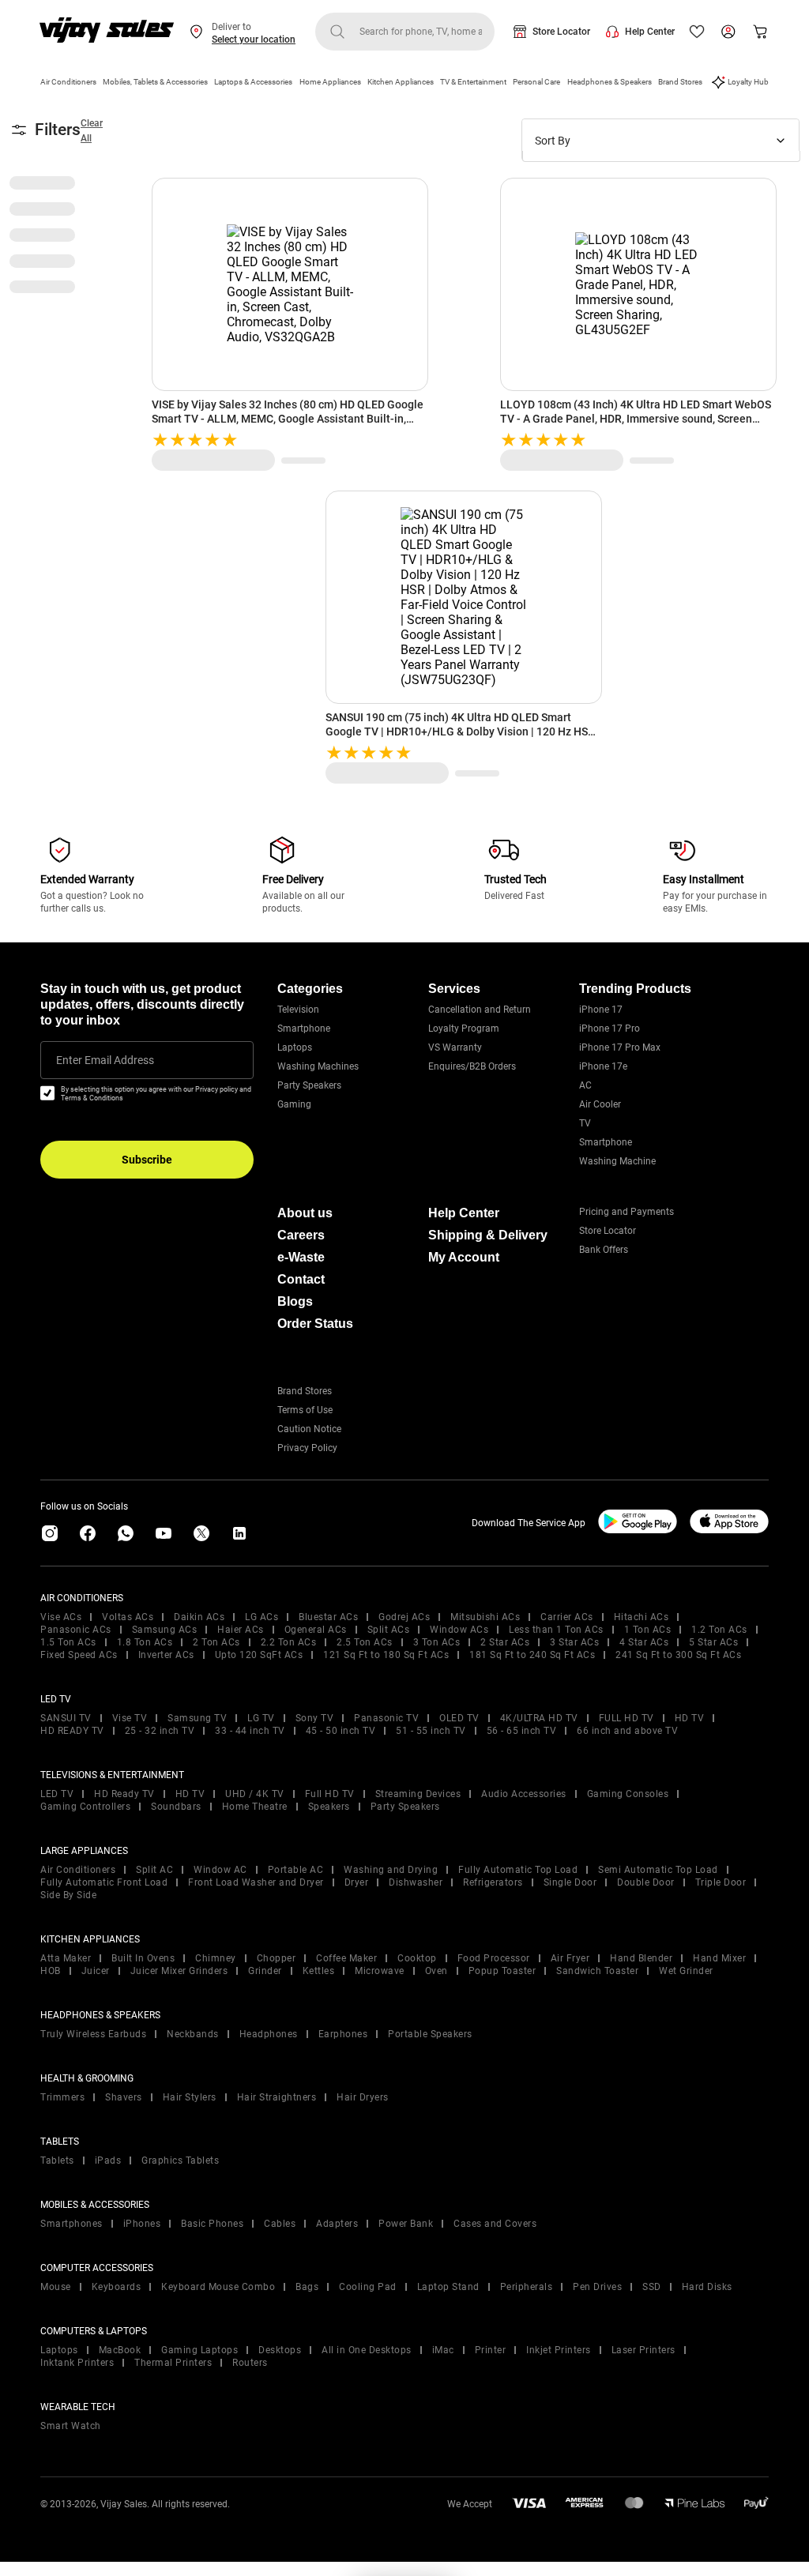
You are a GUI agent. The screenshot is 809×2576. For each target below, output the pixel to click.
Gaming (294, 1104)
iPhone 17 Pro (610, 1029)
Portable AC (296, 1870)
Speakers (329, 1807)
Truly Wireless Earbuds (93, 2034)
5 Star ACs (713, 1642)
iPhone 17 (601, 1010)
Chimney (216, 1958)
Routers (250, 2363)
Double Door (646, 1882)
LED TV (57, 1794)
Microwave (380, 1971)
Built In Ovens (143, 1958)
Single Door (570, 1882)
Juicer (96, 1971)
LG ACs (262, 1617)
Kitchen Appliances (401, 82)
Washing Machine (617, 1161)
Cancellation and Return (480, 1010)
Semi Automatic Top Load (658, 1870)
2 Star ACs (505, 1642)
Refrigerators (493, 1882)
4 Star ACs (644, 1642)
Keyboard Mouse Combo (218, 2287)
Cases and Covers (495, 2224)
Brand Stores (680, 82)
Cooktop (417, 1958)
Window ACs (459, 1630)
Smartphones (71, 2224)
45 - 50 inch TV (341, 1731)
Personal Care (536, 82)
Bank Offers (604, 1250)
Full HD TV (330, 1794)
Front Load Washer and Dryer (256, 1882)
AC (585, 1085)
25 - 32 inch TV (160, 1731)
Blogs (295, 1301)
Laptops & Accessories (253, 82)
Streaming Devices (418, 1794)
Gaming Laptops (199, 2350)
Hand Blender (641, 1958)
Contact (301, 1279)
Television (298, 1010)
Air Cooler (600, 1104)
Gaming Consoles (628, 1794)
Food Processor (494, 1958)
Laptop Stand (448, 2287)
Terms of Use (305, 1410)
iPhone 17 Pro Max (620, 1047)
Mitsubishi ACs (485, 1617)
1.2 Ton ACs (719, 1630)
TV (585, 1123)
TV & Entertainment (473, 82)
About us (305, 1213)
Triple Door (721, 1882)
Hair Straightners (277, 2097)
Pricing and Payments (627, 1212)
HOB (51, 1971)
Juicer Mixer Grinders (179, 1971)
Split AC (154, 1870)
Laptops (295, 1047)
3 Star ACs (574, 1642)
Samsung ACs (165, 1630)
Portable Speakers (430, 2034)
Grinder (265, 1971)
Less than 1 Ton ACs (556, 1630)
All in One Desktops (367, 2350)
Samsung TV (197, 1718)
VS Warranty (455, 1047)
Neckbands (193, 2034)
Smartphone (304, 1029)
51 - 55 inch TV (431, 1731)
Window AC (220, 1870)
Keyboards (117, 2287)
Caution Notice (309, 1429)
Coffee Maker (346, 1958)
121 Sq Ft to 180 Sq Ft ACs (386, 1655)
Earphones (343, 2034)
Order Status (315, 1324)
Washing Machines (318, 1066)
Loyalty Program (464, 1029)
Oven (436, 1971)
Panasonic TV (386, 1718)
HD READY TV (72, 1731)
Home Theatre (255, 1807)
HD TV (690, 1718)
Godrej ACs (404, 1617)
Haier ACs (241, 1630)
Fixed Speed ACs (79, 1655)
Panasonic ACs (76, 1630)
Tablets (57, 2160)
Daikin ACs (199, 1617)
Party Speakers (309, 1085)
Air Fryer (570, 1958)
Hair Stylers (190, 2097)
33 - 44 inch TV (250, 1731)
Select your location (254, 39)
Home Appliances (330, 82)
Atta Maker (66, 1958)
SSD (652, 2287)
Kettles (319, 1971)
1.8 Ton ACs (145, 1642)
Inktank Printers (77, 2363)
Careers (301, 1235)
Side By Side (68, 1895)
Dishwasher (416, 1882)
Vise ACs (61, 1617)
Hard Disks (707, 2287)
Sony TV (315, 1718)
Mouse (56, 2287)
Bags (307, 2287)
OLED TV (459, 1718)
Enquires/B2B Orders (472, 1066)
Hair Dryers (363, 2097)
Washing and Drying (391, 1870)
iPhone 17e (603, 1066)
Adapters (337, 2224)
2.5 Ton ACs (365, 1642)
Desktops (280, 2350)
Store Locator (561, 32)
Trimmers (62, 2097)
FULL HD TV (627, 1718)
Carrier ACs (567, 1617)
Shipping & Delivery (488, 1235)
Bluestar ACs (328, 1617)
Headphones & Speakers (610, 82)
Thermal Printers (173, 2363)
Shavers (124, 2097)
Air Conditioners (68, 82)
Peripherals (527, 2287)
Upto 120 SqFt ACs (259, 1655)
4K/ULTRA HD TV (539, 1718)
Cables (280, 2224)
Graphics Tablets (180, 2160)
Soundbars (176, 1807)
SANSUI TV (66, 1718)
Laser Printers (643, 2350)
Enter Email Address (105, 1060)
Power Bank (406, 2224)
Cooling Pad (368, 2287)
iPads (108, 2160)
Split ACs (389, 1630)
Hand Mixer (719, 1958)
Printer (491, 2350)
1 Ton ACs (648, 1630)
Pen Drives (597, 2287)
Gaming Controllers (85, 1807)
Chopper (277, 1958)
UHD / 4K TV (255, 1794)
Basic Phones (212, 2224)
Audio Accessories (524, 1794)
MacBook (120, 2350)
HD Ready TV (124, 1794)
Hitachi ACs (642, 1617)
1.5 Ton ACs (68, 1642)
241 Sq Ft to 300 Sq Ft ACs (678, 1655)
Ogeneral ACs (316, 1630)
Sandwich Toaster (597, 1971)
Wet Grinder (686, 1971)
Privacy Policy (307, 1448)
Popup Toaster (502, 1971)
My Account (464, 1257)
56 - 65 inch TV (522, 1731)
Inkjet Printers (559, 2350)
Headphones (269, 2034)
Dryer (357, 1882)
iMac (443, 2350)
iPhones (142, 2224)
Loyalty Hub (748, 82)
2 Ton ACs (216, 1642)
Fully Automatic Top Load (518, 1870)
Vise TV (130, 1718)
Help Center (650, 32)
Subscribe (147, 1160)
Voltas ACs (128, 1617)
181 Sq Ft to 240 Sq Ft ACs (532, 1655)
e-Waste (301, 1257)
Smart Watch (71, 2426)
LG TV (261, 1718)
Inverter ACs (166, 1655)
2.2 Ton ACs (289, 1642)
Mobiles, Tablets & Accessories (155, 82)
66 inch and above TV (627, 1731)
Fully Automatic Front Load (104, 1882)
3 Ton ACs (437, 1642)
